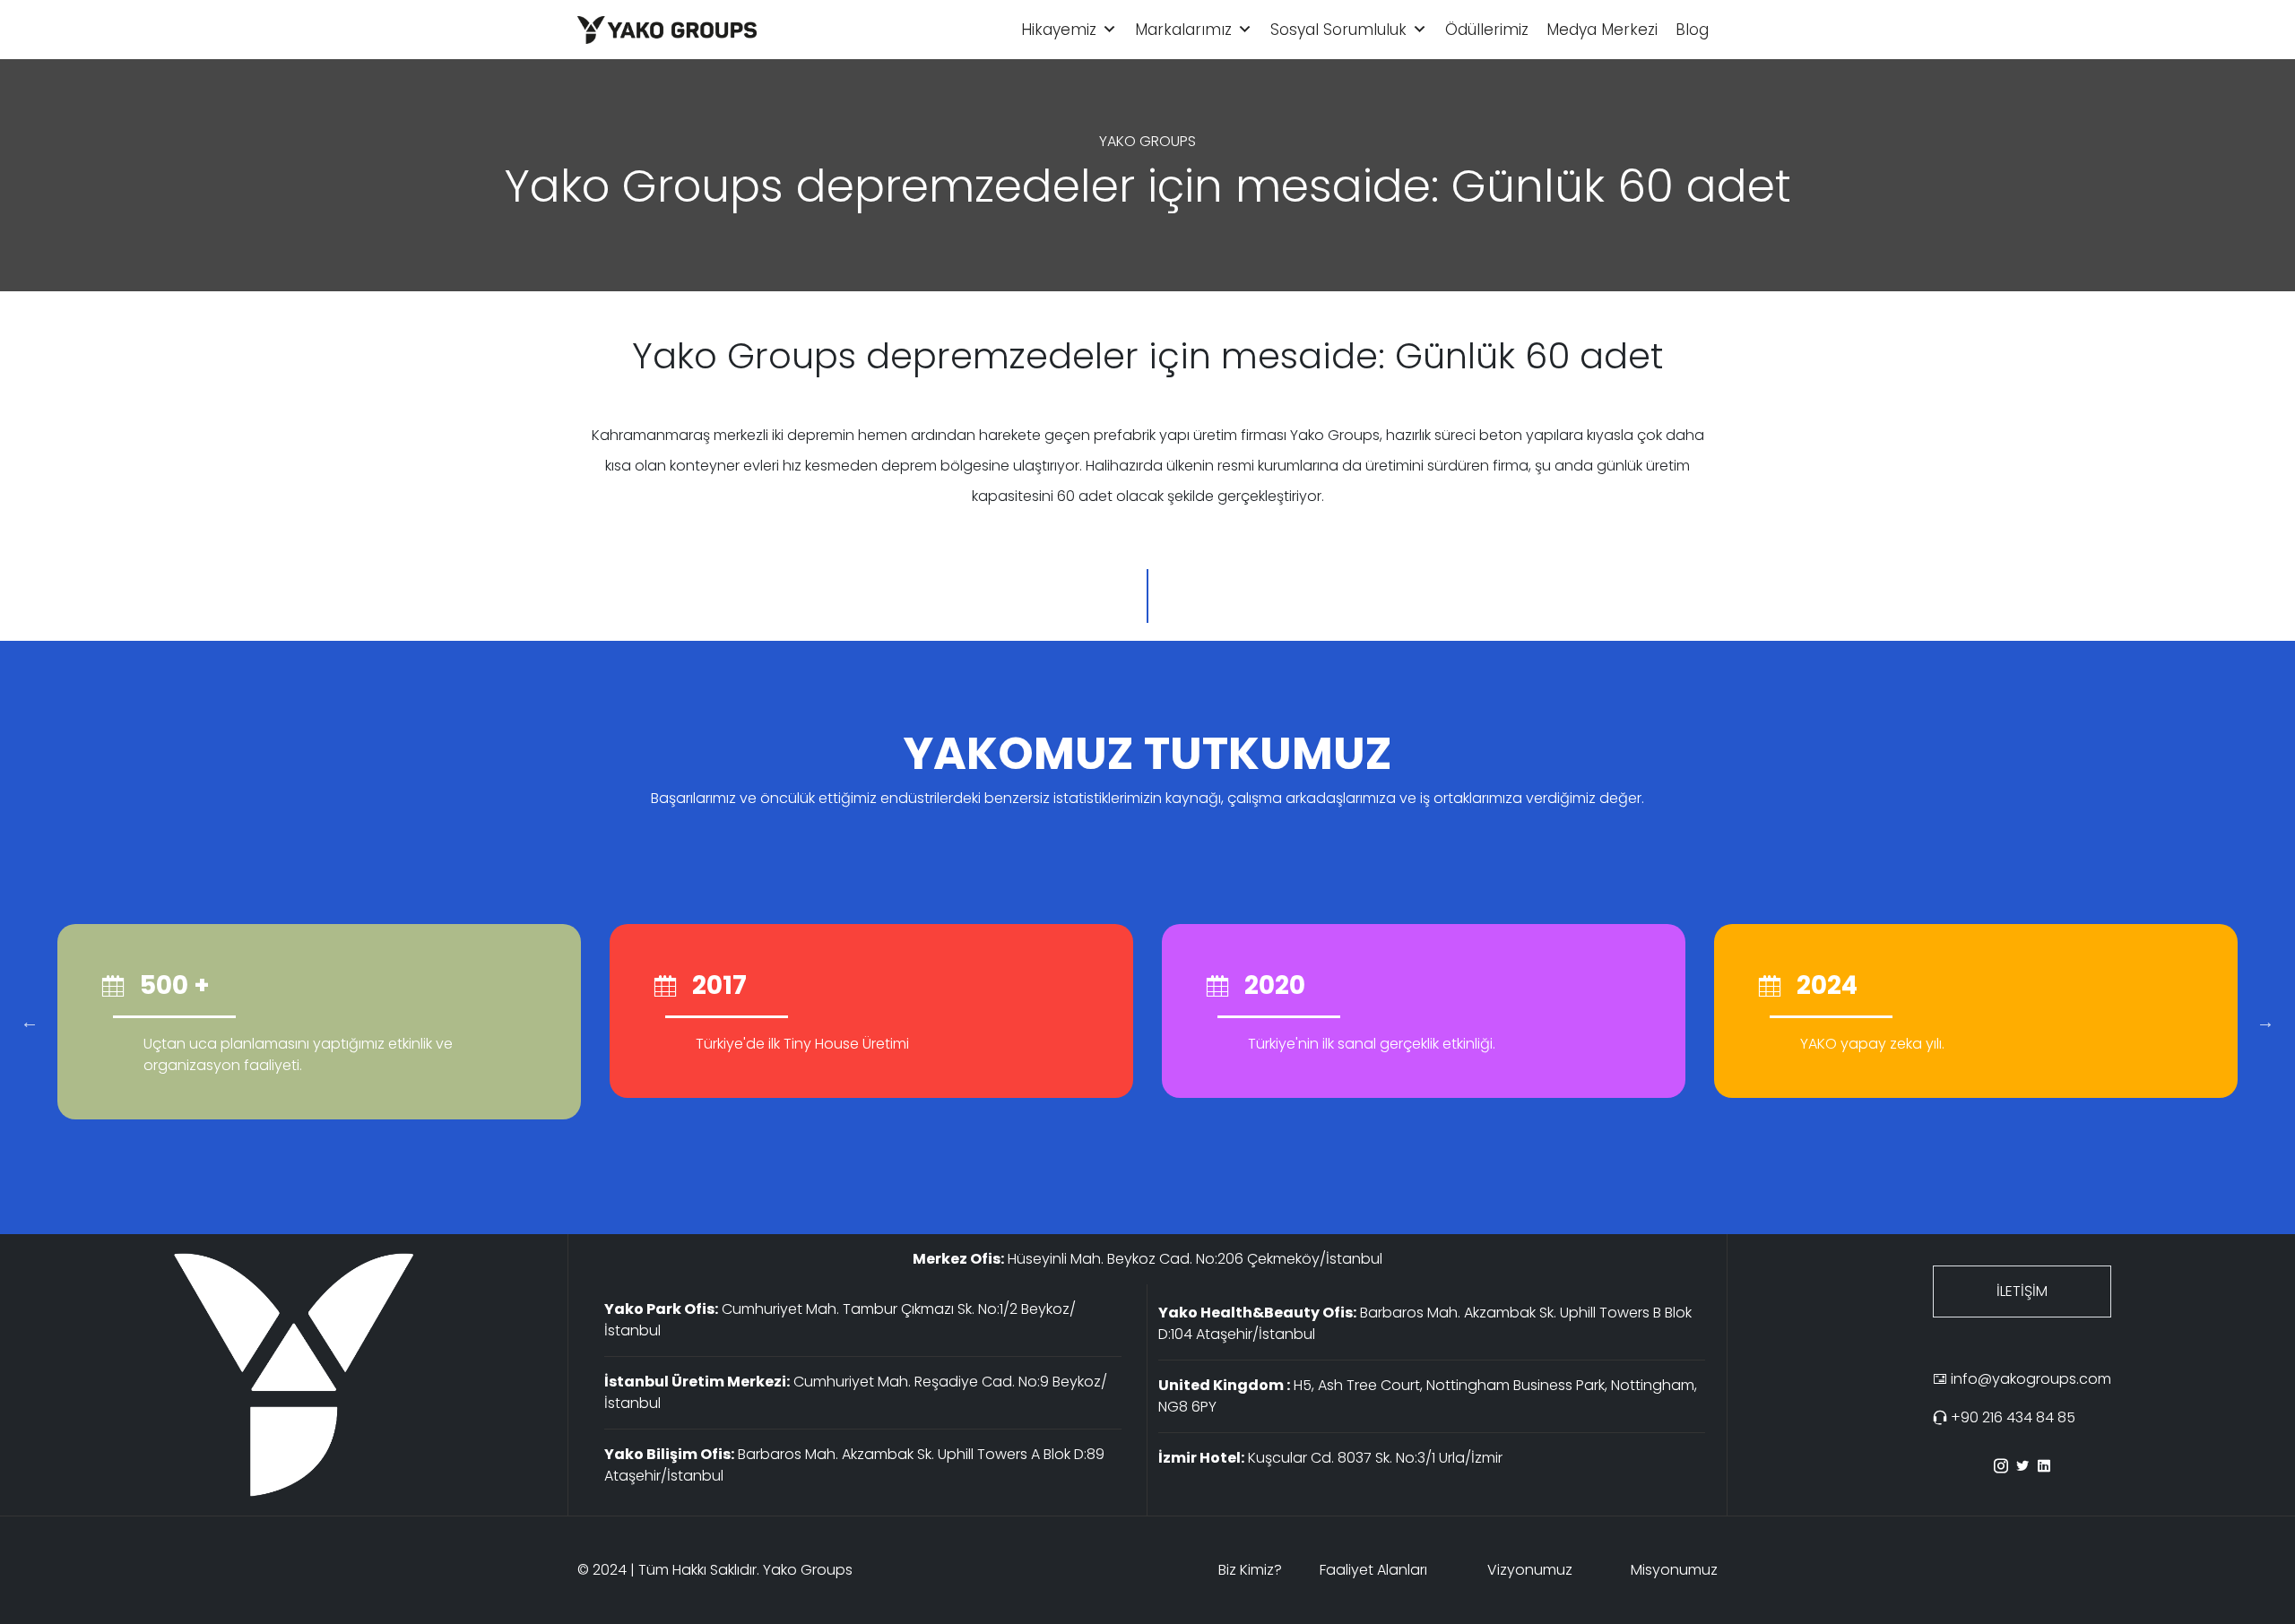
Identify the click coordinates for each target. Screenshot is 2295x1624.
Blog (1692, 30)
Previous (30, 1022)
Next (2265, 1022)
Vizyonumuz (1530, 1570)
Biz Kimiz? (1250, 1570)
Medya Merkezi (1602, 30)
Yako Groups (808, 1570)
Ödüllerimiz (1487, 30)
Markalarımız (1183, 30)
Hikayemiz (1059, 30)
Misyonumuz (1674, 1570)
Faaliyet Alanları (1373, 1570)
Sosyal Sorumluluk (1338, 30)
